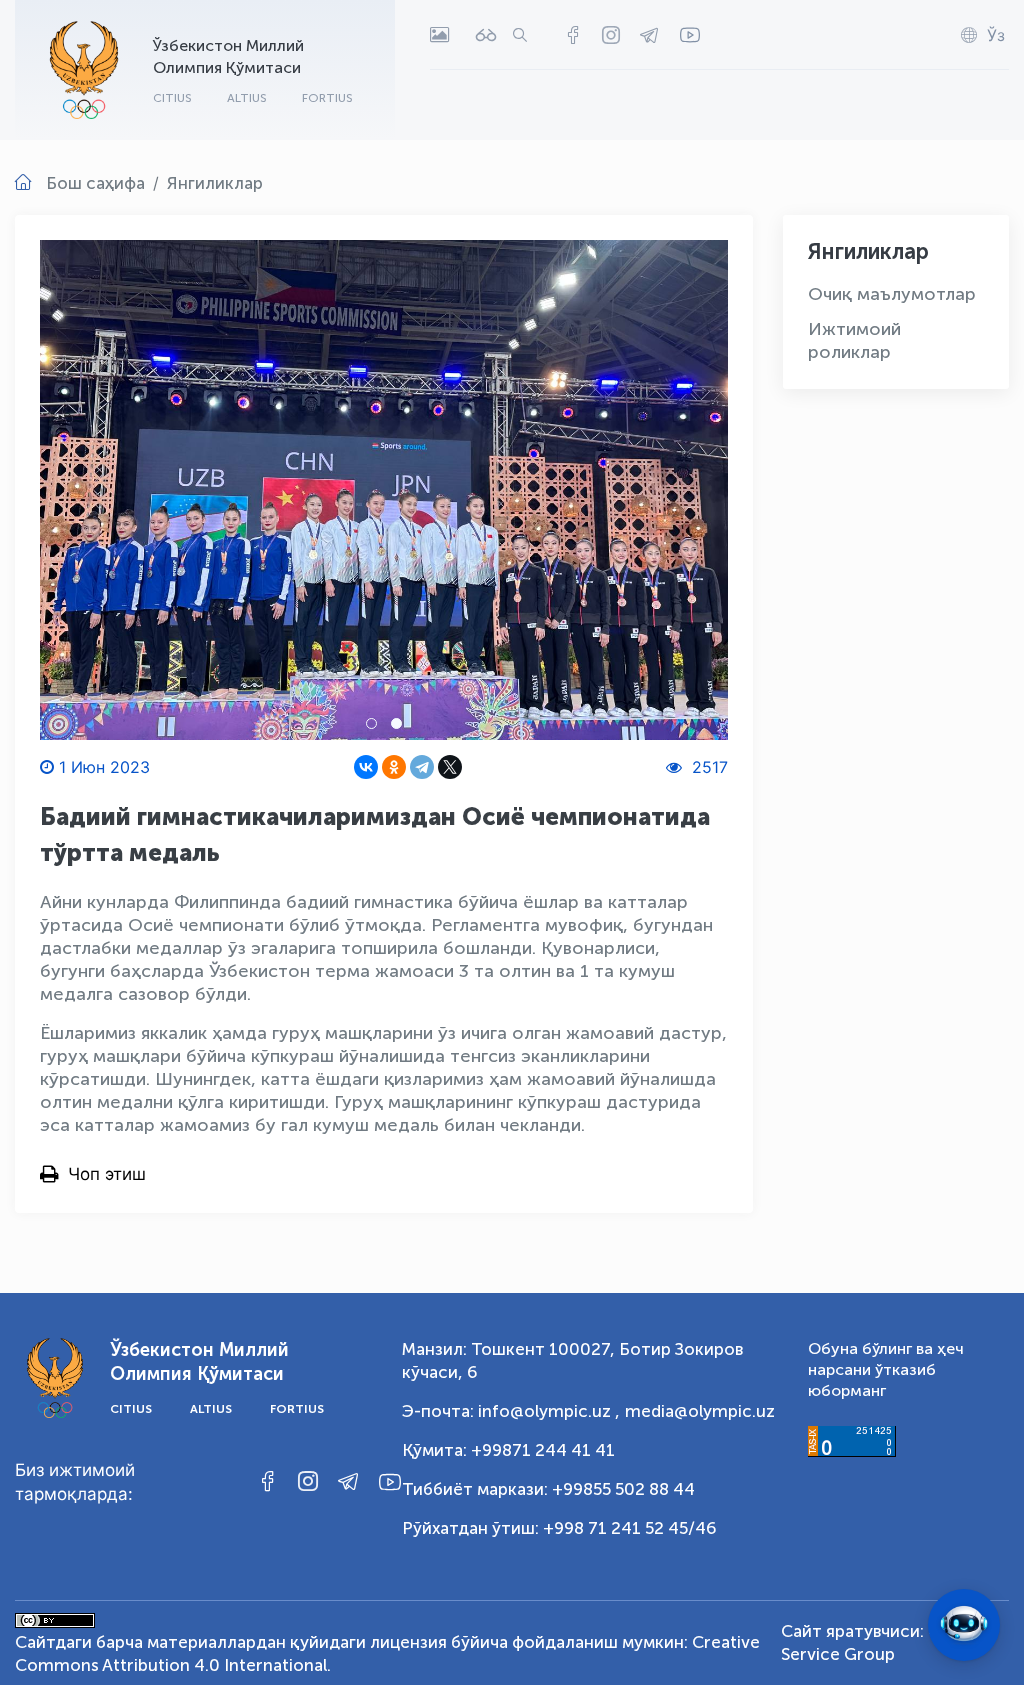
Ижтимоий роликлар (854, 340)
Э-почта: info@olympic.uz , (511, 1411)
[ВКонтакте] (366, 767)
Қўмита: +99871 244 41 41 (508, 1450)
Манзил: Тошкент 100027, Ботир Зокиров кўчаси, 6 (572, 1360)
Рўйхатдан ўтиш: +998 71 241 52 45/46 (559, 1528)
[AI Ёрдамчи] (964, 1625)
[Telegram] (422, 767)
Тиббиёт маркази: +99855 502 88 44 (548, 1489)
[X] (450, 767)
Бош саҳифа (95, 183)
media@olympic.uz (700, 1411)
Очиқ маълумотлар (892, 294)
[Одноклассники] (394, 767)
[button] (371, 723)
